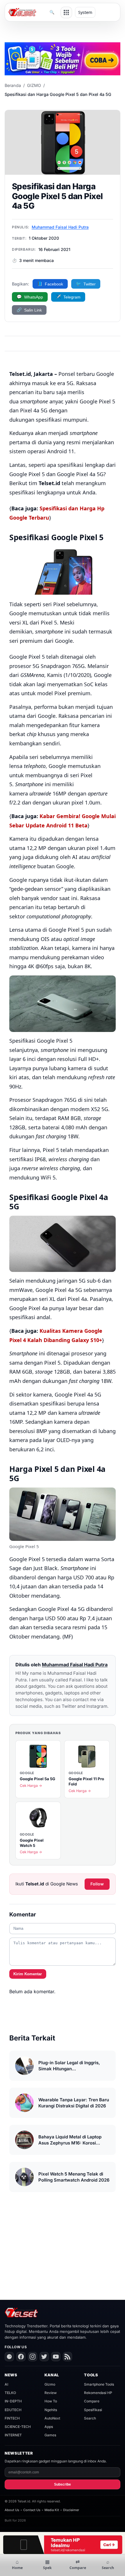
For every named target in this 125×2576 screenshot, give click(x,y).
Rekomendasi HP (98, 2393)
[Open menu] (66, 12)
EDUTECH (13, 2410)
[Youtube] (56, 2357)
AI (6, 2384)
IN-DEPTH (13, 2401)
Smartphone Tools (99, 2384)
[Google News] (9, 2357)
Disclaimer (71, 2510)
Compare (92, 2401)
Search (90, 2418)
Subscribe (63, 2484)
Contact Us (32, 2510)
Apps (49, 2427)
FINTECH (12, 2418)
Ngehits (51, 2410)
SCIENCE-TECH (18, 2427)
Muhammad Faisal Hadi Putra (60, 227)
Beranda (13, 85)
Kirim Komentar (28, 1974)
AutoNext (52, 2418)
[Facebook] (21, 2357)
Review (51, 2393)
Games (50, 2435)
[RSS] (67, 2357)
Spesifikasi (93, 2410)
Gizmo (50, 2384)
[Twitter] (44, 2357)
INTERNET (13, 2435)
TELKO (10, 2393)
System (85, 12)
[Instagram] (33, 2357)
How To (51, 2401)
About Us (12, 2510)
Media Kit (52, 2510)
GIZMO (34, 85)
